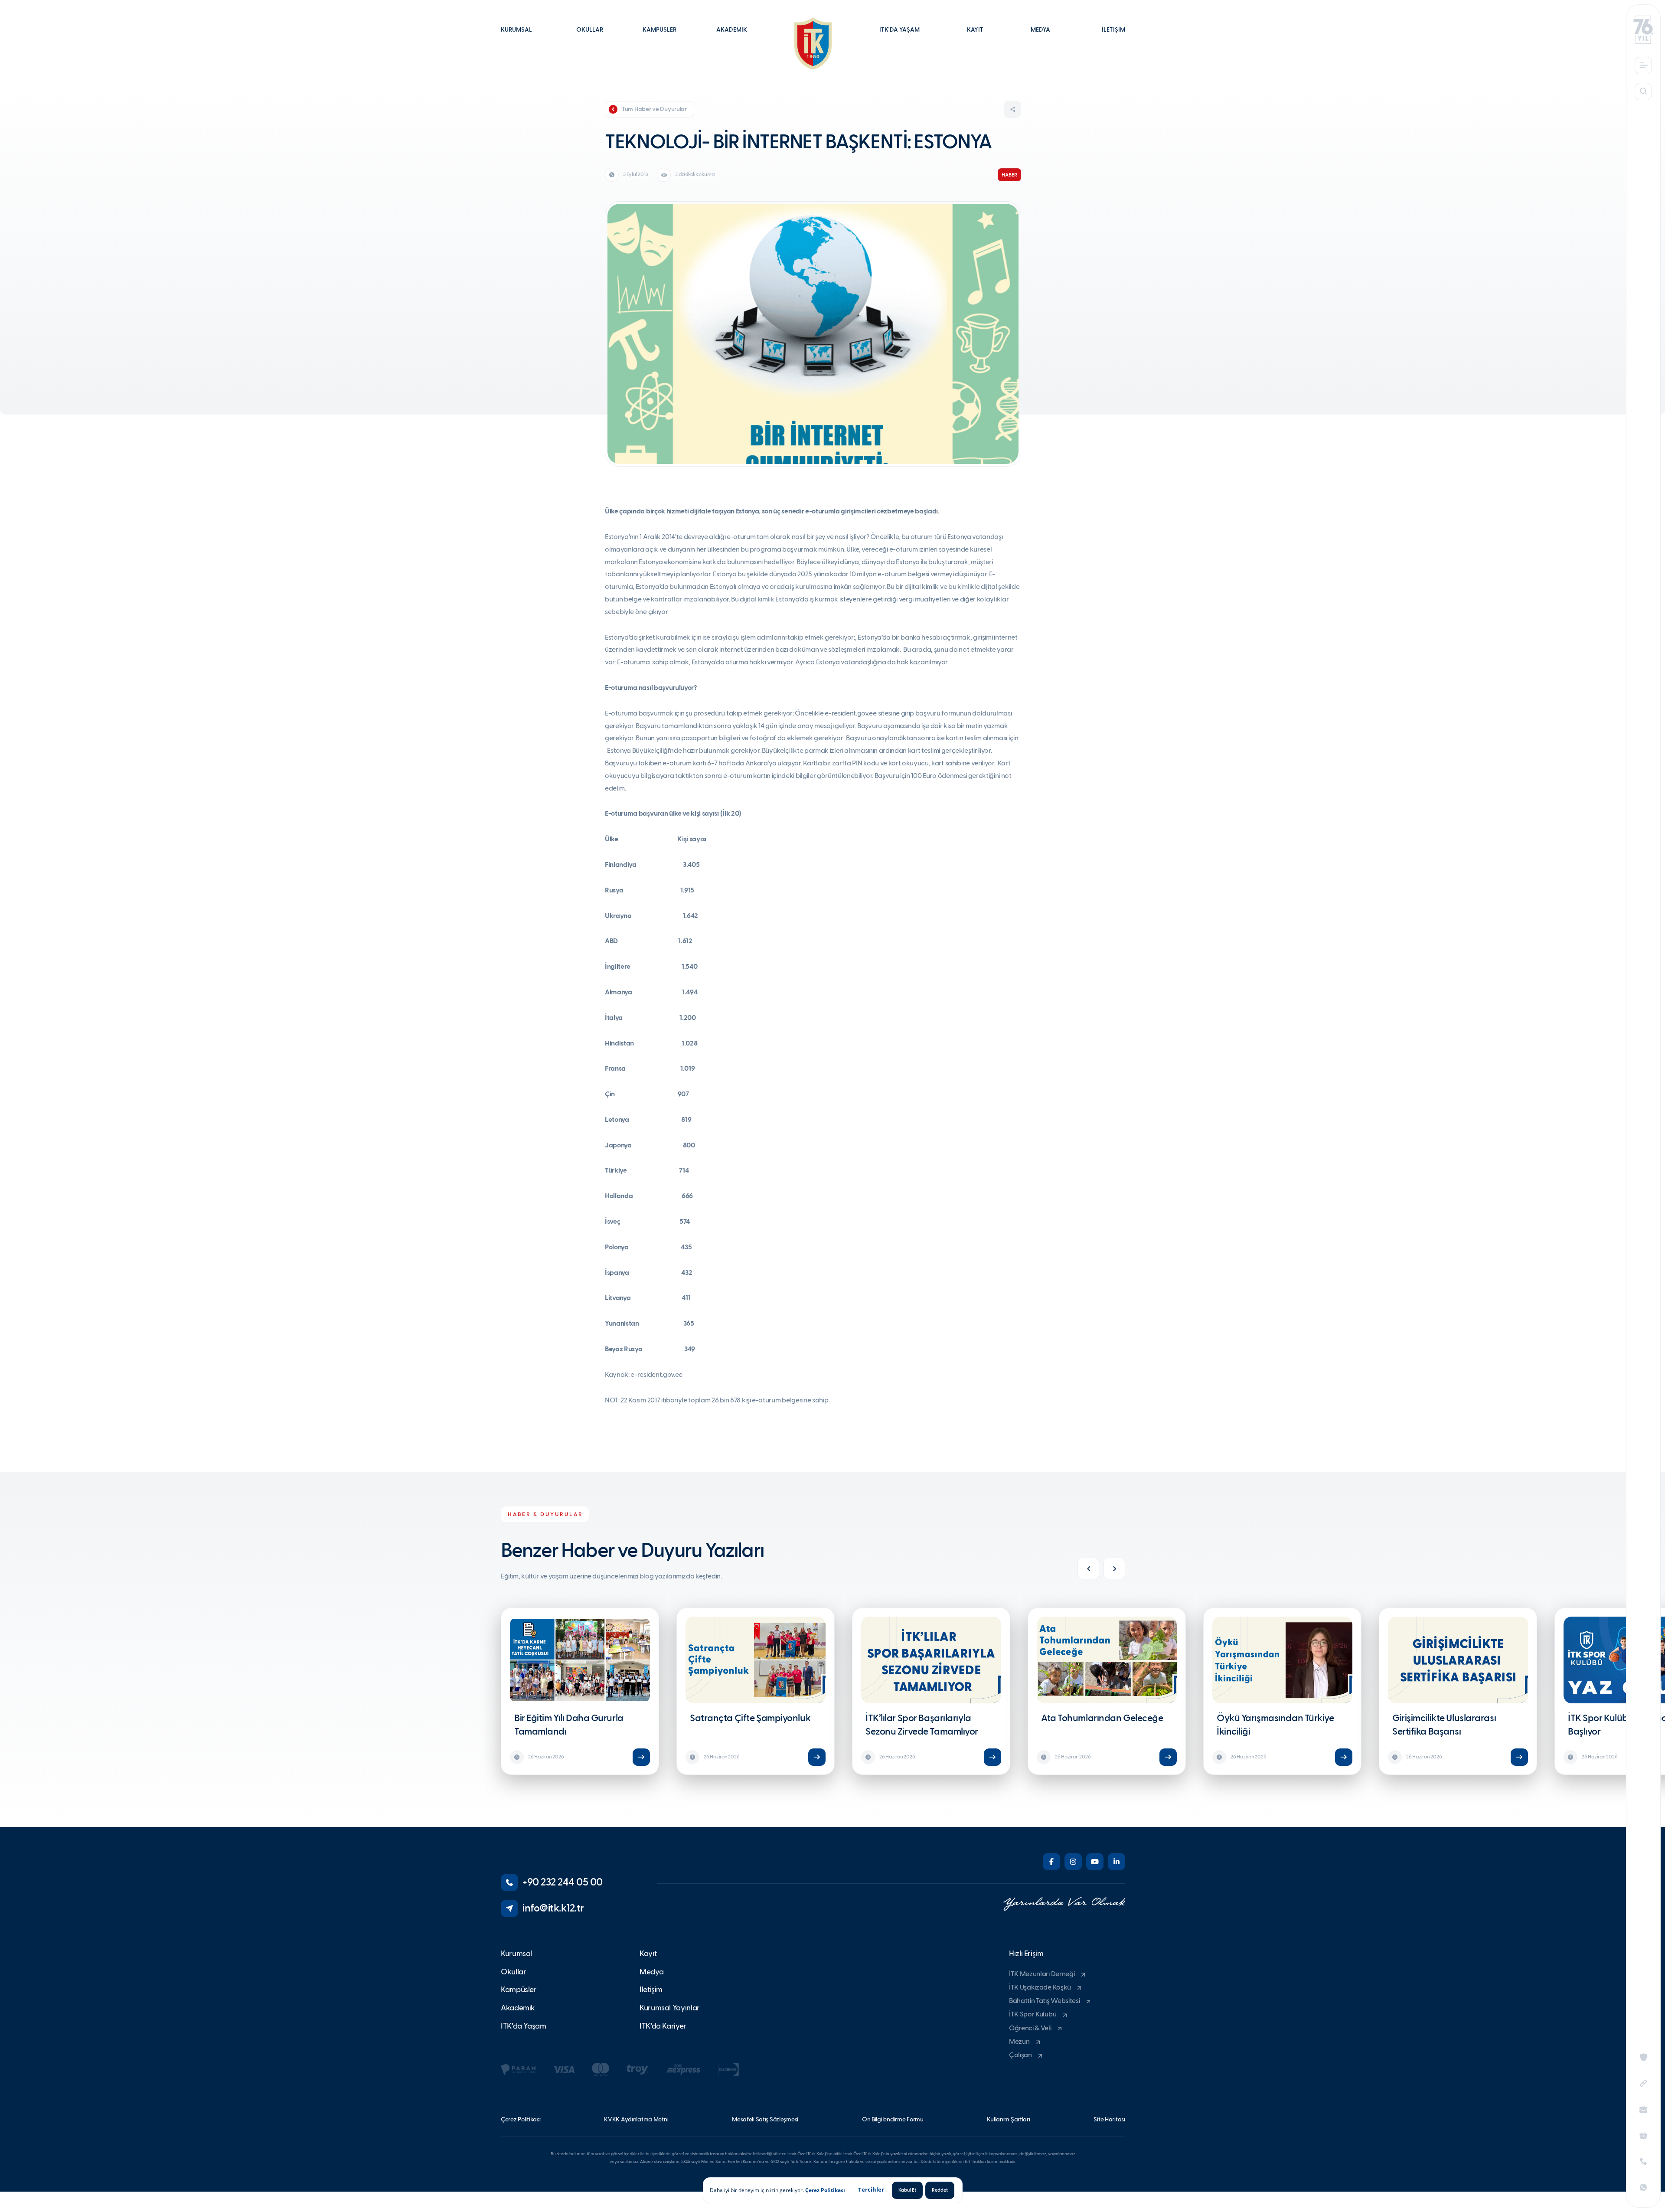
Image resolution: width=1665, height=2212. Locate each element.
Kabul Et (907, 2190)
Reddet (940, 2190)
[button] (521, 36)
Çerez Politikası (825, 2190)
